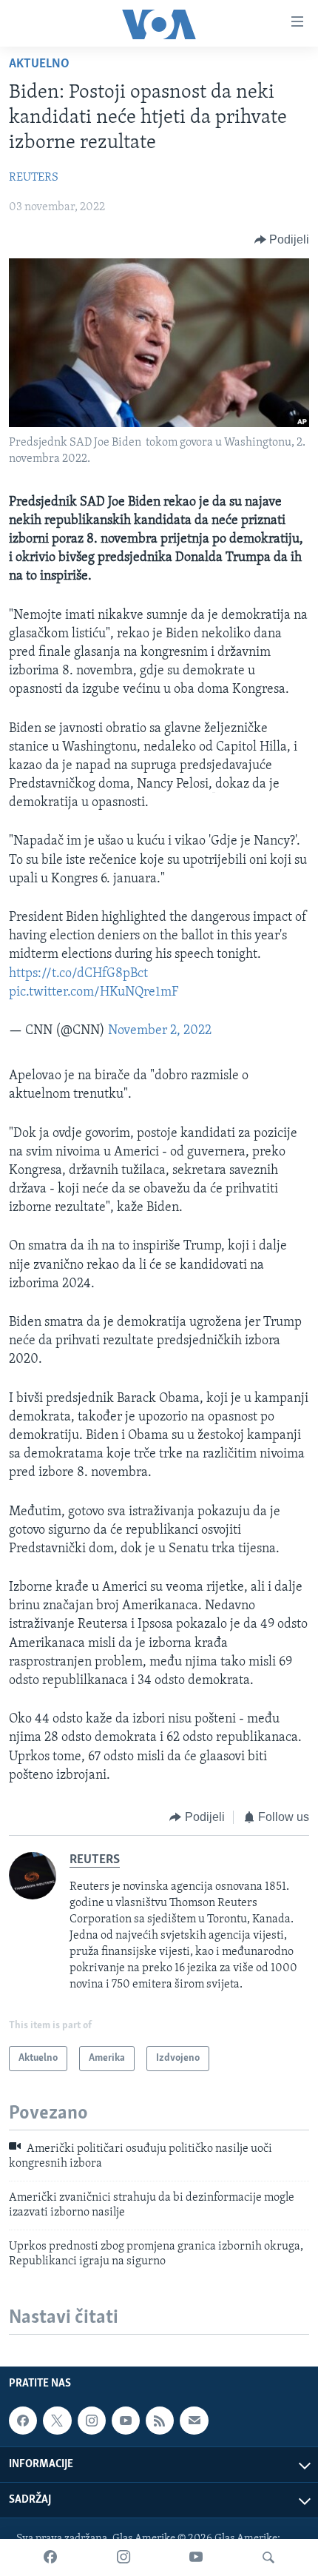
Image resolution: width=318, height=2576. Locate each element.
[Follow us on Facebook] (23, 2421)
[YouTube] (196, 2557)
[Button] (282, 240)
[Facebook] (50, 2557)
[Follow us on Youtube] (126, 2421)
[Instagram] (124, 2557)
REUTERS (34, 178)
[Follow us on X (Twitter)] (57, 2421)
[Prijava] (194, 2421)
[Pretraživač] (268, 2557)
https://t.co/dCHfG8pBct (78, 974)
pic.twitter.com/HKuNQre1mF (94, 993)
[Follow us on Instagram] (92, 2421)
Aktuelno (39, 64)
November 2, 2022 (160, 1031)
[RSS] (160, 2421)
